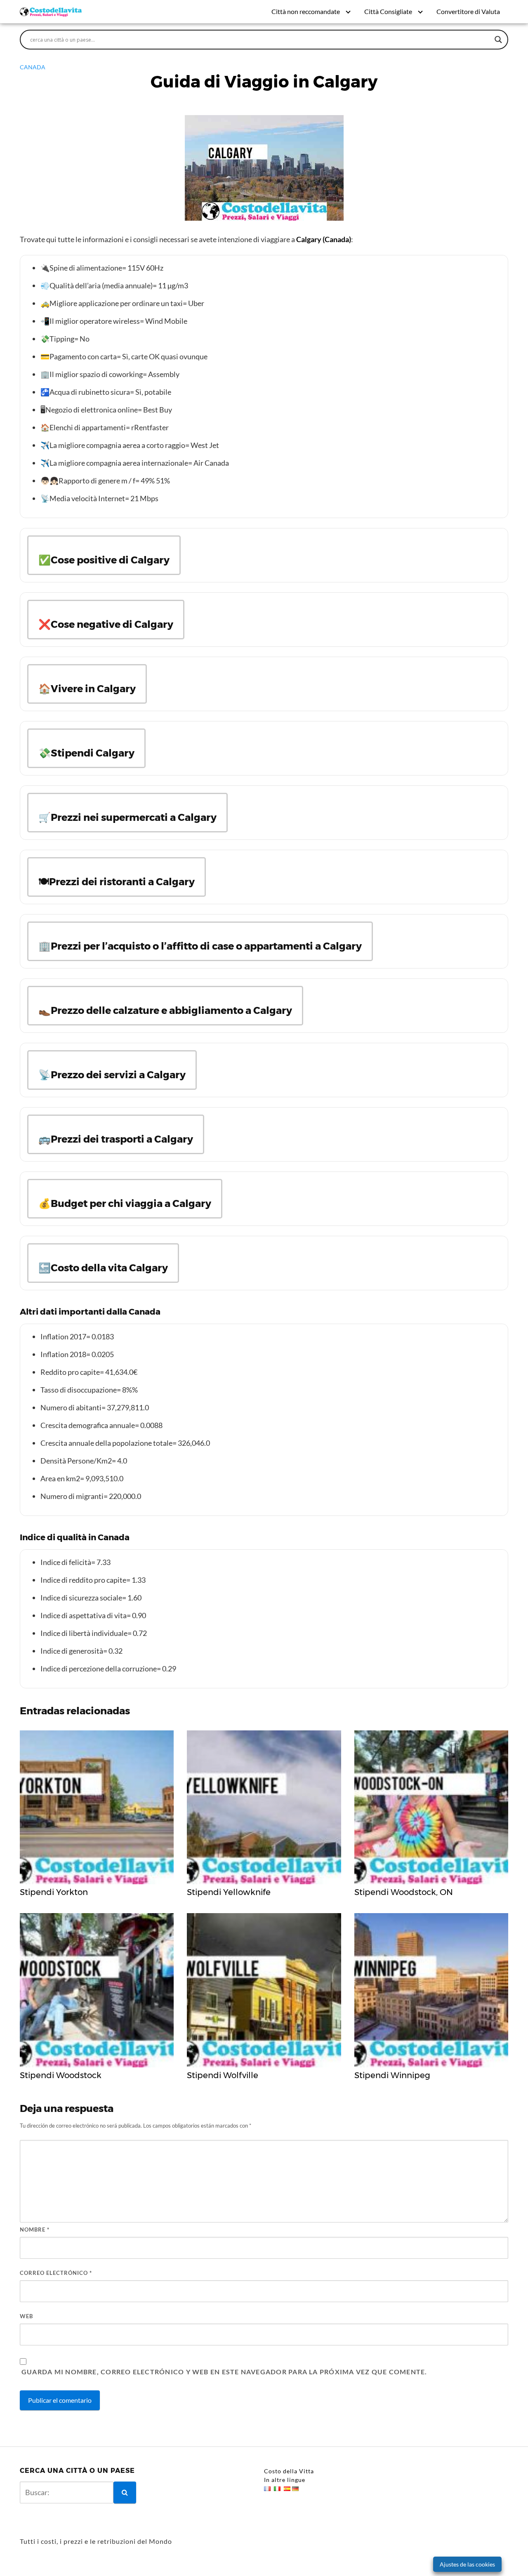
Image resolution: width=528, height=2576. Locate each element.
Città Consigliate (388, 11)
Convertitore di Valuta (468, 11)
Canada (33, 67)
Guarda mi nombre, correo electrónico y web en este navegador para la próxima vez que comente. (224, 2372)
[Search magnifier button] (498, 40)
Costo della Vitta (289, 2471)
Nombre (35, 2230)
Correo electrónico (56, 2273)
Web (26, 2316)
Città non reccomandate (306, 11)
